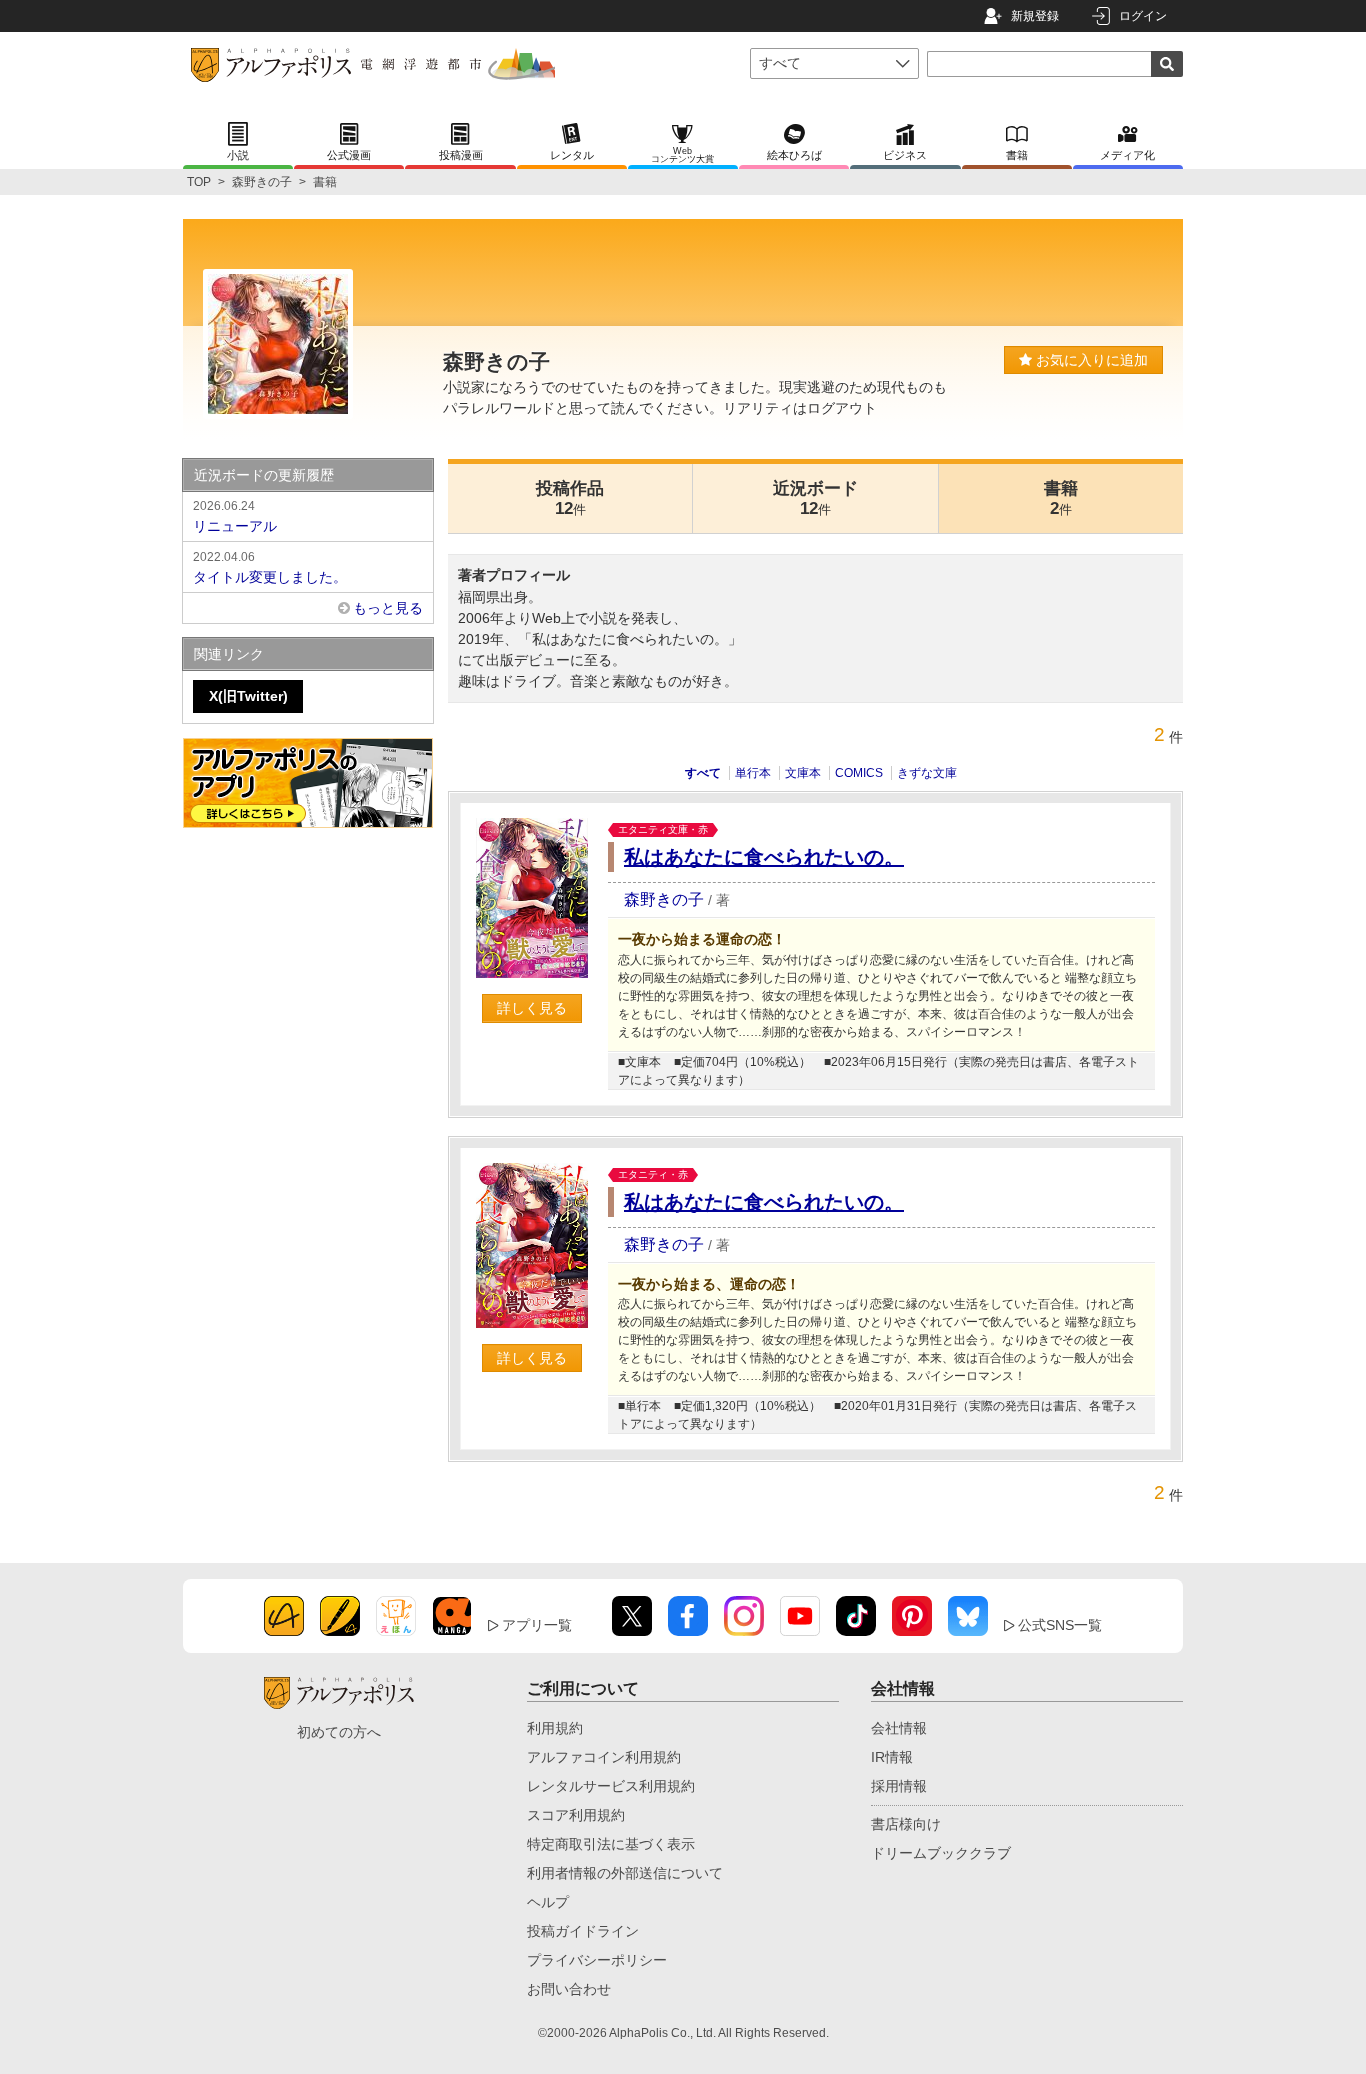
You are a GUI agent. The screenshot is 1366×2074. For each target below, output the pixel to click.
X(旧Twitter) (248, 696)
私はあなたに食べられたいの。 (764, 857)
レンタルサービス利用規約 (611, 1786)
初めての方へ (339, 1732)
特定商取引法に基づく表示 (611, 1844)
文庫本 (803, 773)
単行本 (753, 773)
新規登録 (1035, 16)
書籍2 (1061, 498)
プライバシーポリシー (597, 1960)
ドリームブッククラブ (941, 1853)
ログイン (1143, 16)
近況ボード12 (815, 498)
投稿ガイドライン (583, 1931)
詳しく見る (532, 1008)
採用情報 (899, 1786)
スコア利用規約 (576, 1815)
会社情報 (899, 1728)
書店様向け (906, 1824)
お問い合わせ (569, 1989)
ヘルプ (548, 1902)
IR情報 (892, 1757)
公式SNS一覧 (1060, 1625)
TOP (199, 182)
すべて (703, 773)
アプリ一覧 (537, 1625)
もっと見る (388, 608)
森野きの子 (262, 182)
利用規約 (555, 1728)
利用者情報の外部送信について (625, 1873)
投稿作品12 (570, 498)
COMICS (859, 773)
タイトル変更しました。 (270, 567)
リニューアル (235, 516)
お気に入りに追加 (1090, 360)
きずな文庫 (927, 773)
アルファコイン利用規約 (604, 1757)
